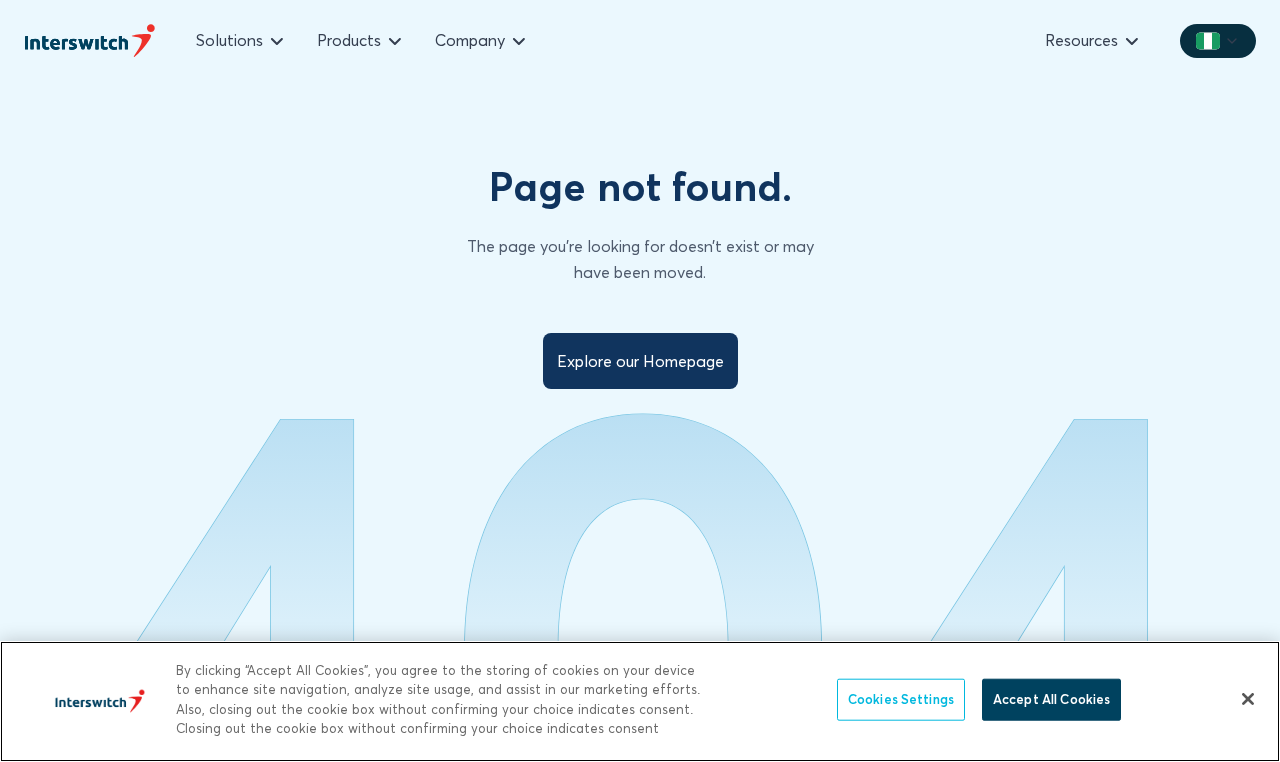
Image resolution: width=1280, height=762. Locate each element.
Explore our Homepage (640, 361)
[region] (640, 701)
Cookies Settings (901, 699)
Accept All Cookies (1051, 699)
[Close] (1248, 699)
